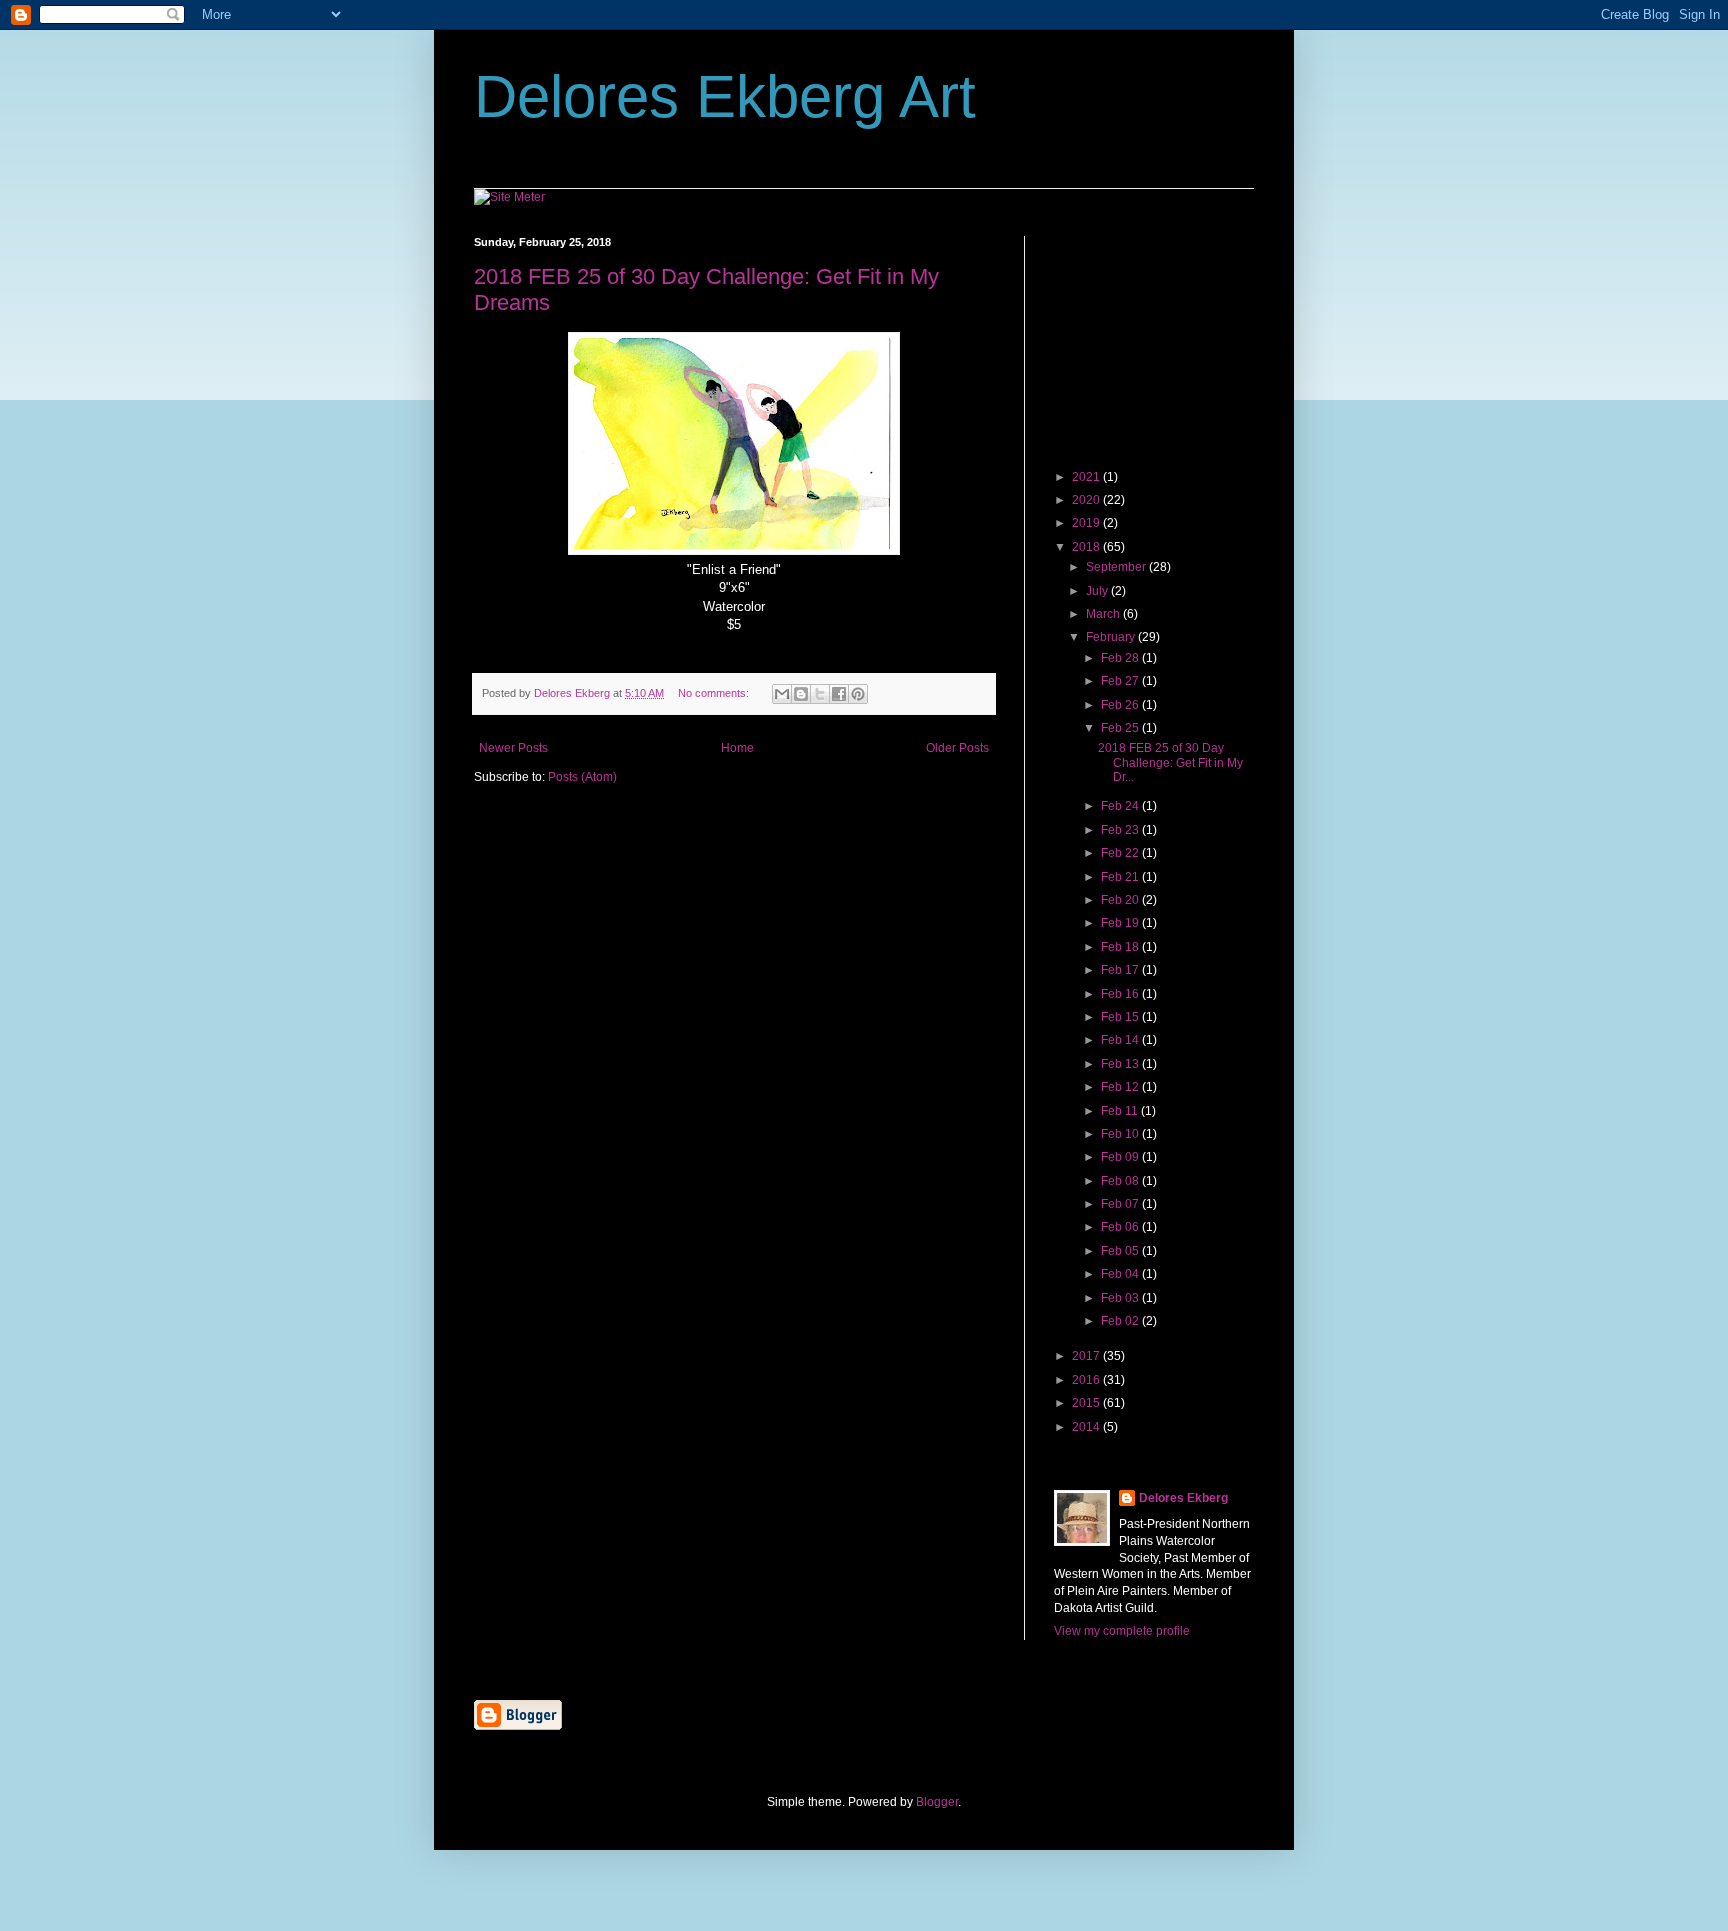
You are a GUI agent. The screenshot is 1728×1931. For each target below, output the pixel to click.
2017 (1087, 1356)
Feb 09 (1121, 1157)
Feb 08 (1121, 1181)
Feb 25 (1121, 728)
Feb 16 (1121, 994)
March (1104, 614)
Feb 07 (1121, 1204)
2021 (1087, 477)
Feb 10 (1121, 1134)
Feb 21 (1121, 877)
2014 (1087, 1427)
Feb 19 (1121, 923)
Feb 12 (1121, 1087)
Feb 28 (1121, 658)
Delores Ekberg (1183, 1498)
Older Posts (957, 748)
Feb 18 (1121, 947)
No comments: (715, 693)
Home (737, 748)
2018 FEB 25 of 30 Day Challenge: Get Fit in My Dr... (1170, 762)
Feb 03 (1121, 1298)
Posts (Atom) (582, 777)
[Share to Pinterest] (858, 694)
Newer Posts (513, 748)
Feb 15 (1121, 1017)
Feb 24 (1121, 806)
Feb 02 (1121, 1321)
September (1117, 567)
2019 (1087, 523)
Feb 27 (1121, 681)
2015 (1087, 1403)
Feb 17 (1121, 970)
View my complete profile (1122, 1631)
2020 (1087, 500)
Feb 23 (1121, 830)
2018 (1087, 547)
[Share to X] (820, 694)
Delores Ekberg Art (725, 96)
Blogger (937, 1802)
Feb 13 (1121, 1064)
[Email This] (782, 694)
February (1112, 637)
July (1098, 591)
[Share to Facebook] (839, 694)
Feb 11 (1121, 1111)
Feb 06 (1121, 1227)
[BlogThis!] (801, 694)
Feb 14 (1121, 1040)
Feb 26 (1121, 705)
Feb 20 (1121, 900)
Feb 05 (1121, 1251)
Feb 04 (1121, 1274)
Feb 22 (1121, 853)
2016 (1087, 1380)
